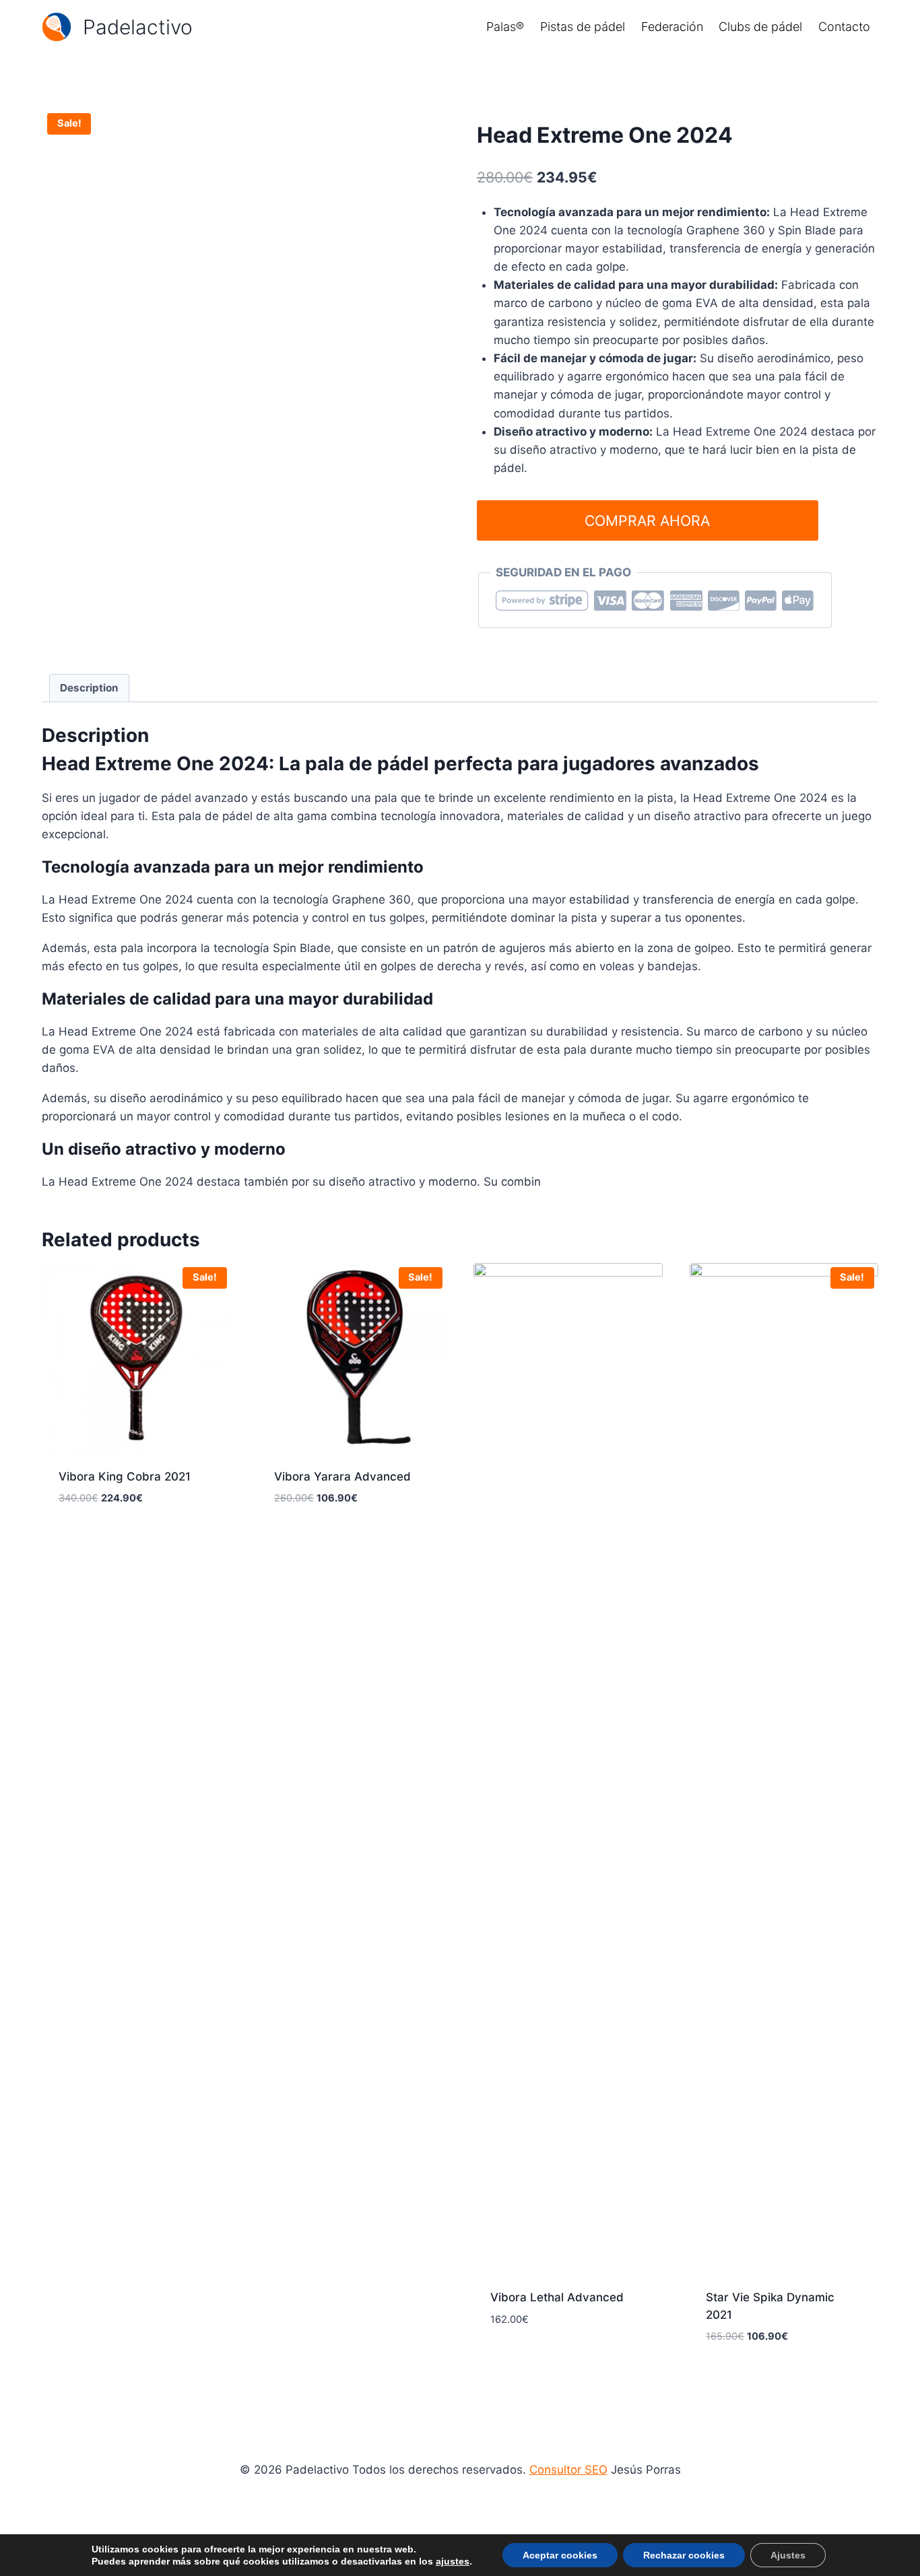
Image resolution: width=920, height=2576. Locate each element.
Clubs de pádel (760, 27)
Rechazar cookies (684, 2555)
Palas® (505, 27)
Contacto (844, 27)
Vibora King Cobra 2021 (125, 1477)
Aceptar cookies (560, 2555)
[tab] (90, 688)
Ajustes (788, 2555)
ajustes (453, 2561)
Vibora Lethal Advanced (557, 2297)
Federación (672, 27)
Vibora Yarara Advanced (342, 1477)
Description (89, 688)
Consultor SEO (568, 2470)
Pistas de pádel (583, 27)
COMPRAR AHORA (647, 520)
